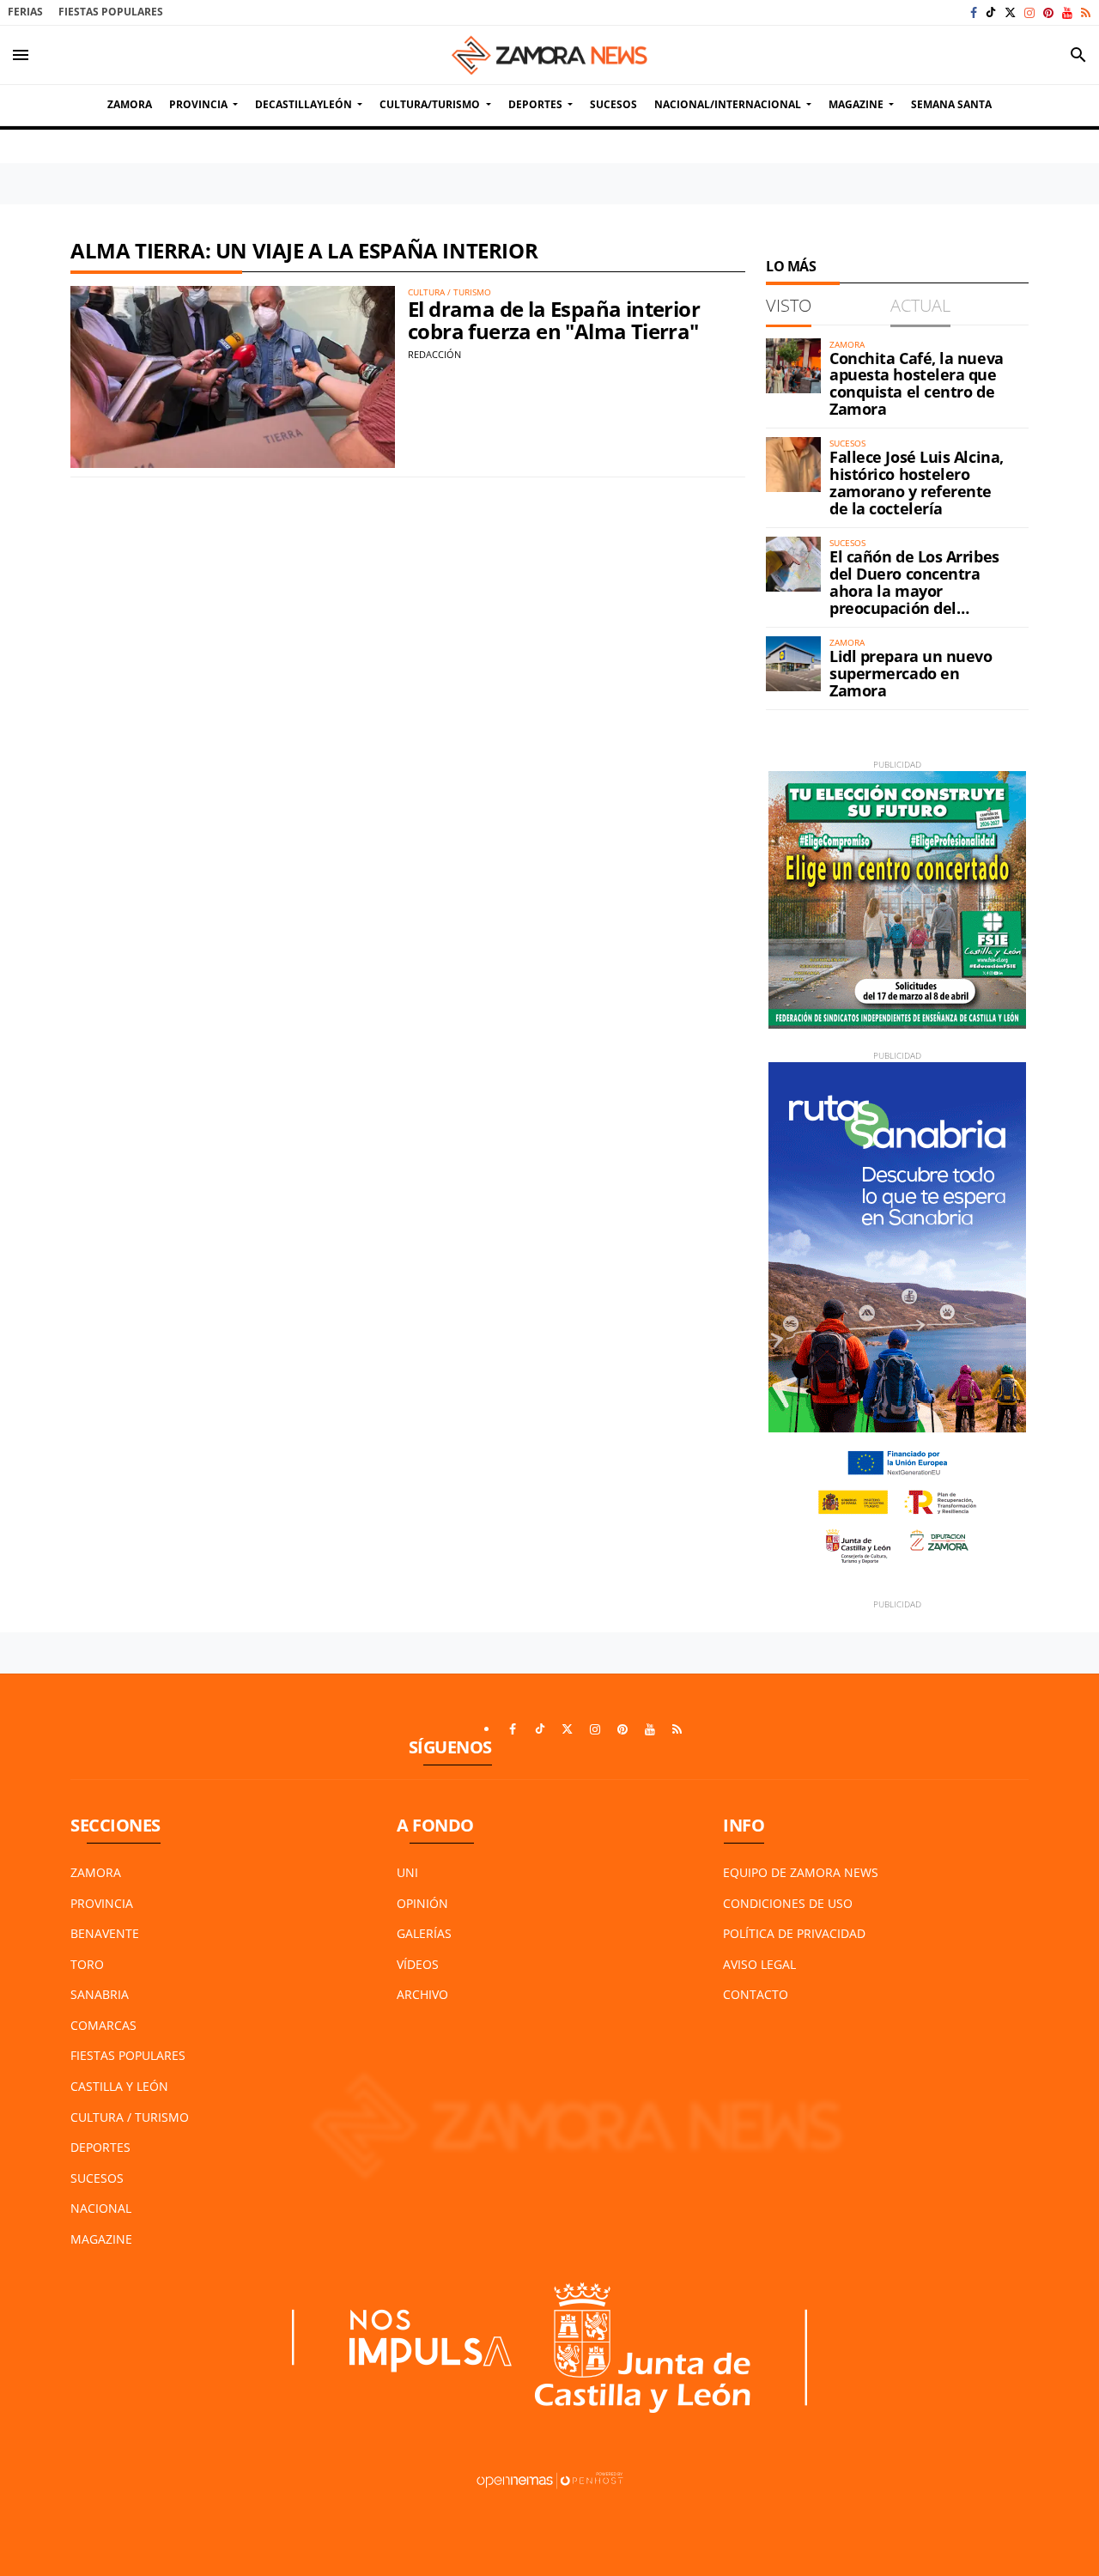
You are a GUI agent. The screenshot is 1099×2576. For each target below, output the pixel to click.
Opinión (422, 1903)
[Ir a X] (1010, 12)
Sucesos (97, 2178)
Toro (87, 1964)
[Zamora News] (549, 55)
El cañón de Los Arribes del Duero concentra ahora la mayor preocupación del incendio (914, 590)
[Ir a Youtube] (1067, 12)
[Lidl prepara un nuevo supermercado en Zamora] (793, 664)
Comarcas (103, 2025)
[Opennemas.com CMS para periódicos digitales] (549, 2479)
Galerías (424, 1933)
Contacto (756, 1994)
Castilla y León (119, 2086)
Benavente (105, 1933)
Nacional (101, 2208)
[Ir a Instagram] (1029, 12)
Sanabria (100, 1994)
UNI (407, 1872)
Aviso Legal (759, 1964)
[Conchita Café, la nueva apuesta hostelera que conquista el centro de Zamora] (793, 366)
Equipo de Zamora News (801, 1872)
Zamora (96, 1872)
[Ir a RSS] (1086, 12)
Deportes (100, 2147)
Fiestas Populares (111, 12)
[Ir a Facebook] (974, 12)
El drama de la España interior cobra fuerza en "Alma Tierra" (554, 320)
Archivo (422, 1994)
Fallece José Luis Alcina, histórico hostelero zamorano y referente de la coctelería (917, 482)
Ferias (25, 12)
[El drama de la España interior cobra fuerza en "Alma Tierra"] (233, 377)
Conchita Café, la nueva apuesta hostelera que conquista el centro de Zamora (917, 383)
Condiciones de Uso (788, 1903)
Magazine (101, 2239)
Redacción (434, 354)
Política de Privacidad (794, 1933)
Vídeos (418, 1964)
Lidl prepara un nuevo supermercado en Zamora (911, 673)
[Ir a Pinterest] (1048, 12)
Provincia (102, 1903)
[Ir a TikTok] (991, 12)
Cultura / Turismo (130, 2117)
